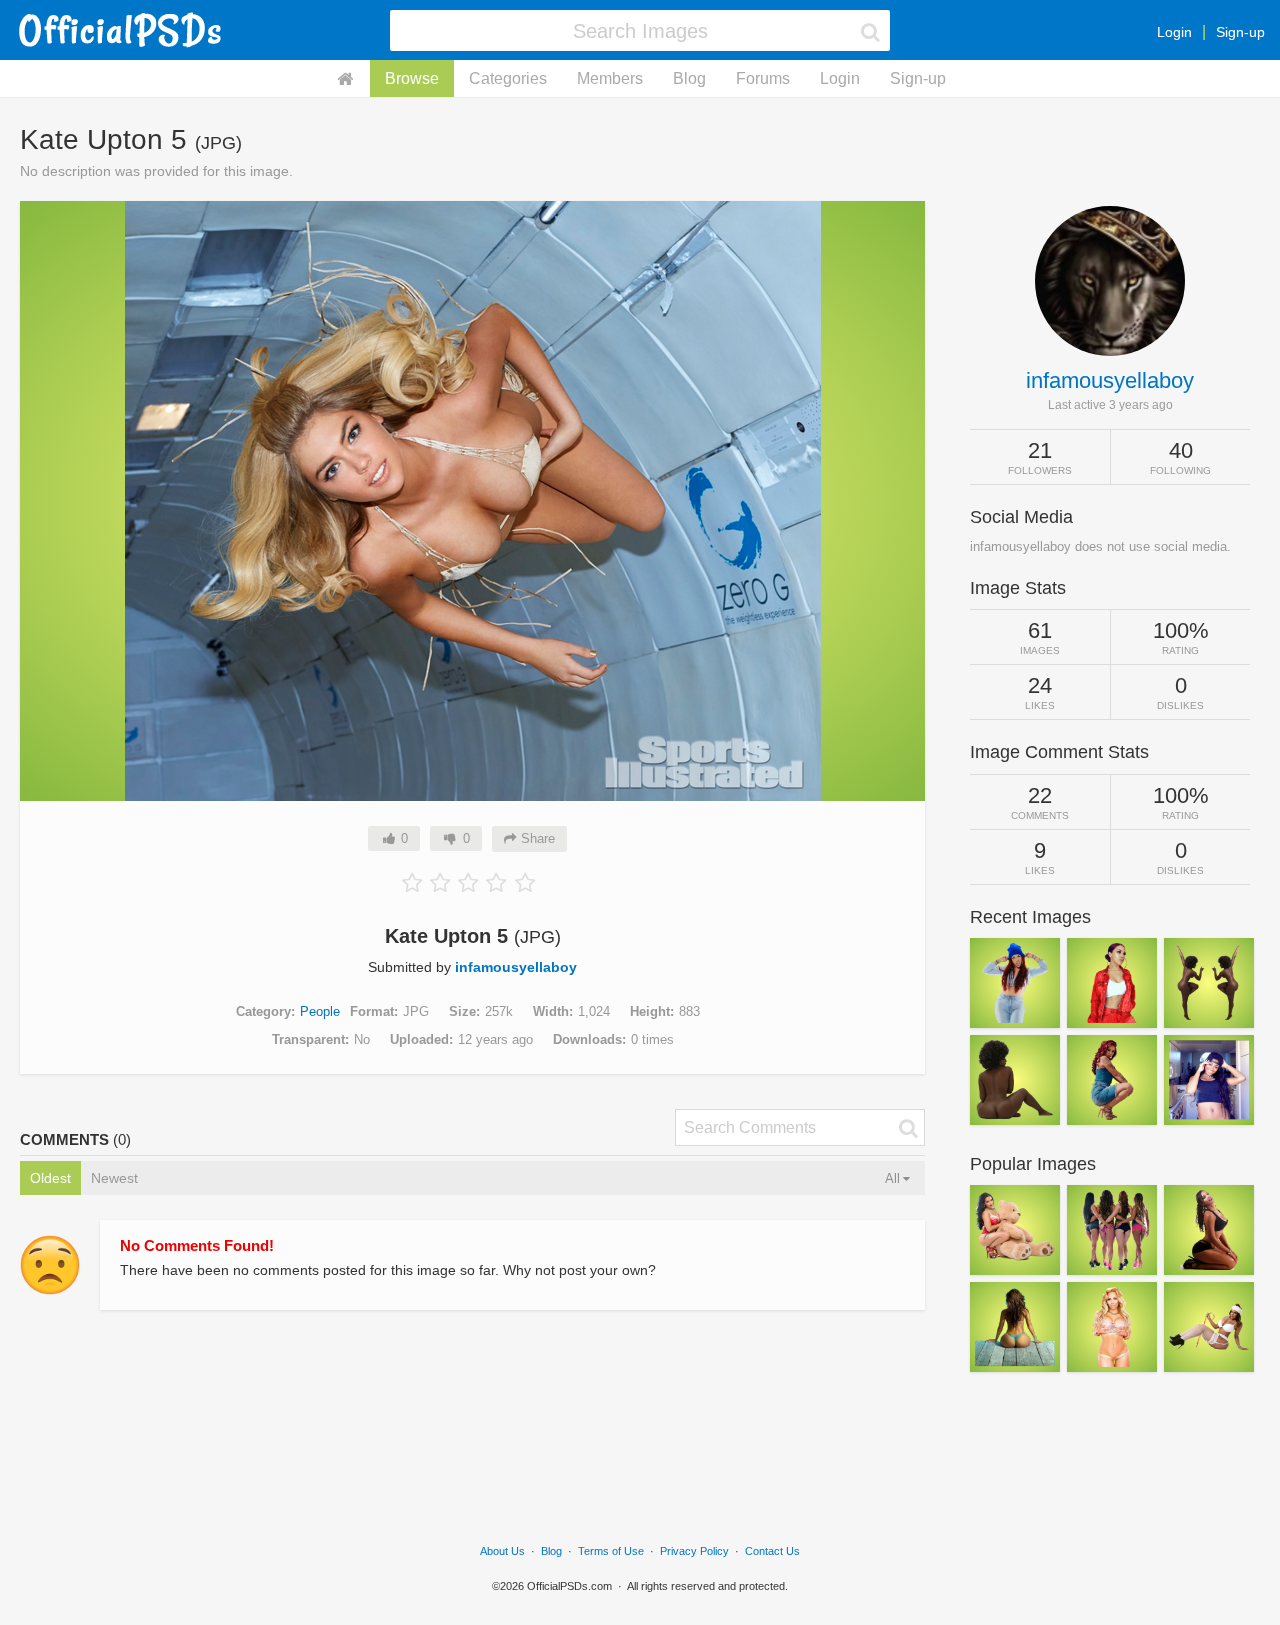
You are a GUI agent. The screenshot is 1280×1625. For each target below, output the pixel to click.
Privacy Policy (694, 1551)
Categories (508, 78)
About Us (502, 1551)
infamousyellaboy (516, 967)
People (320, 1011)
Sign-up (1240, 32)
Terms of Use (611, 1551)
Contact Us (772, 1551)
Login (1174, 32)
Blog (689, 78)
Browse (412, 78)
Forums (763, 78)
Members (610, 78)
